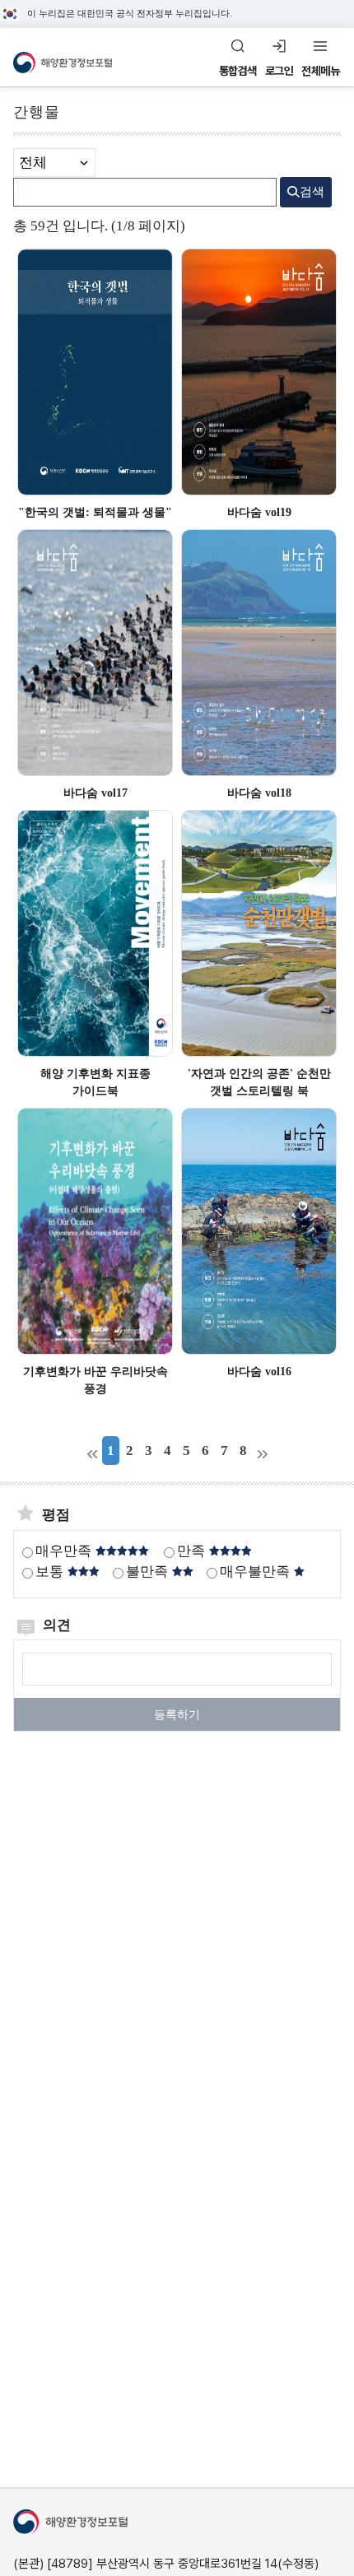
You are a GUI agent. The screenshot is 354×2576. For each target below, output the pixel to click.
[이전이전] (92, 1451)
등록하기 (177, 1715)
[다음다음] (262, 1451)
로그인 (279, 71)
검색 (312, 192)
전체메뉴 (320, 71)
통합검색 (238, 71)
